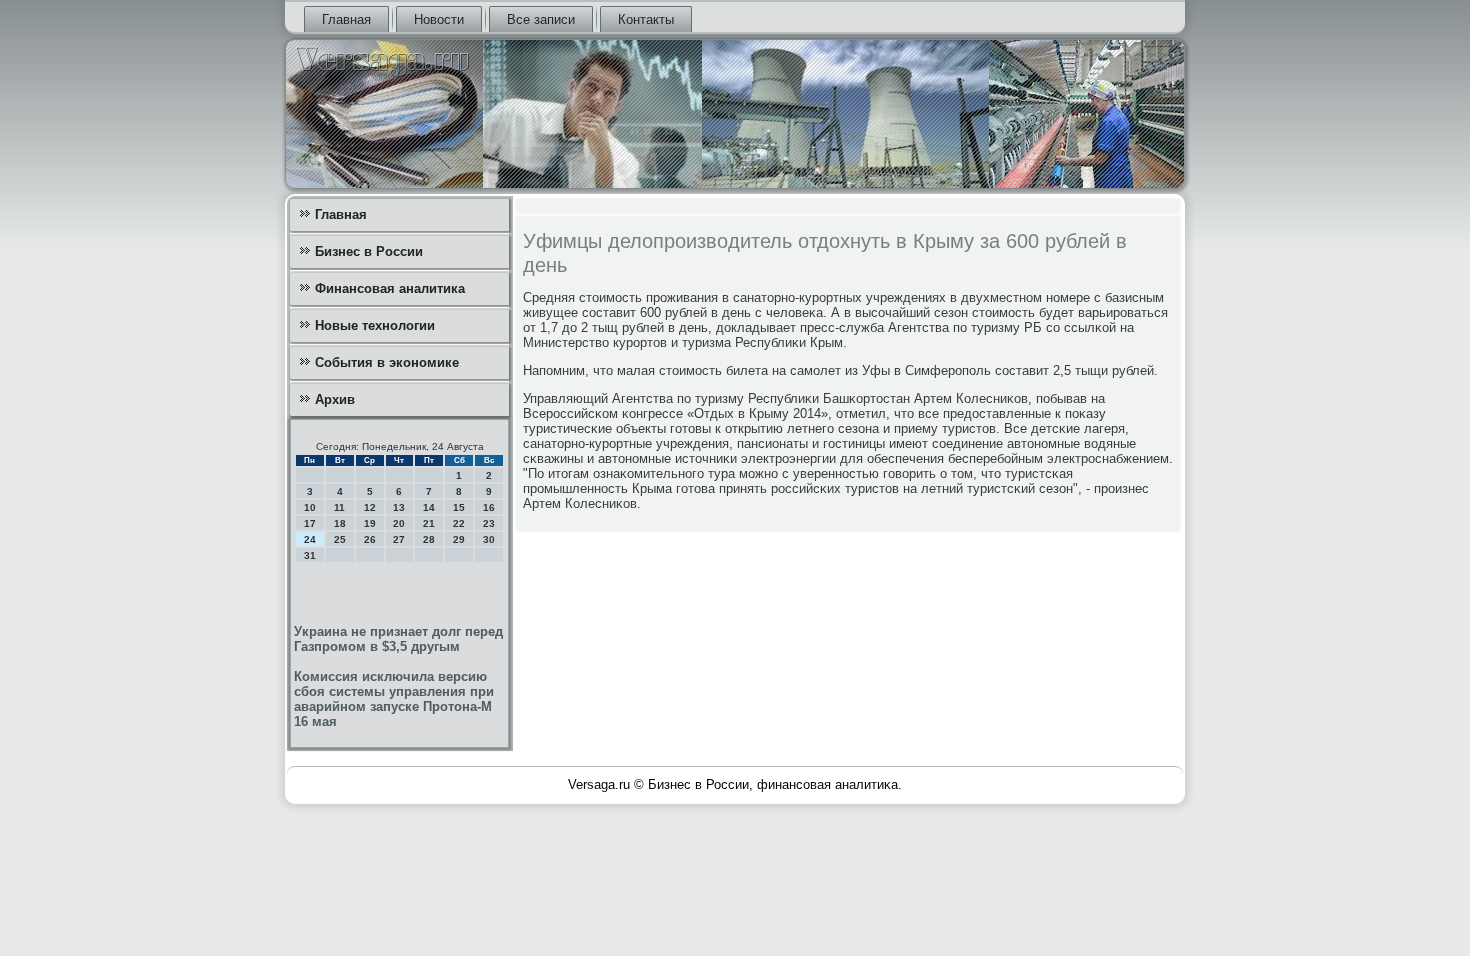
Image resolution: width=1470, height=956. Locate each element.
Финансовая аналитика (390, 288)
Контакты (646, 19)
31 (310, 555)
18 (340, 523)
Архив (335, 399)
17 (310, 523)
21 (429, 523)
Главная (346, 19)
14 (429, 507)
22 (459, 523)
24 (310, 539)
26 (370, 539)
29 (459, 539)
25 (340, 539)
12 (370, 507)
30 (489, 539)
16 (489, 507)
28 (429, 539)
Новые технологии (375, 325)
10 (310, 507)
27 (399, 539)
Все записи (541, 19)
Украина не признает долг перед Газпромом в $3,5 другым (398, 639)
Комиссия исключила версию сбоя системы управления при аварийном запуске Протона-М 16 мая (394, 699)
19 (370, 523)
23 (489, 523)
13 (399, 507)
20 (399, 523)
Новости (439, 19)
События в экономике (387, 362)
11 (339, 507)
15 (459, 507)
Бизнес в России (369, 251)
